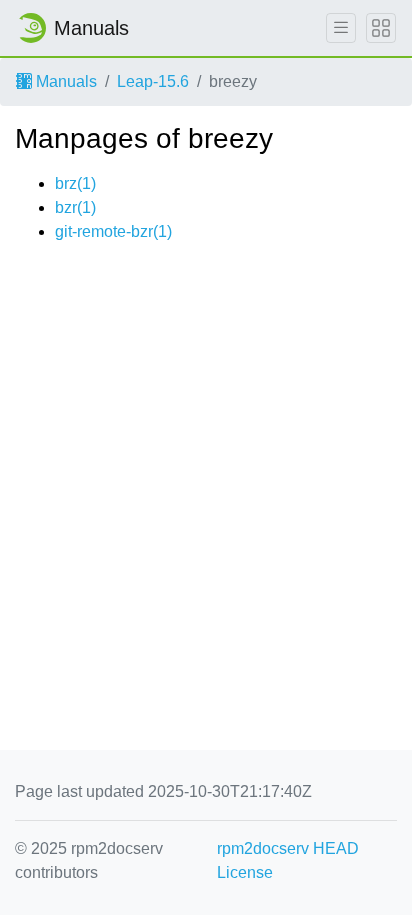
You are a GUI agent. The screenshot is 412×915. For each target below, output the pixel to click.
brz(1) (75, 183)
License (245, 872)
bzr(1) (75, 207)
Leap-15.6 (153, 81)
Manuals (64, 81)
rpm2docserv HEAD (288, 848)
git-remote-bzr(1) (113, 231)
